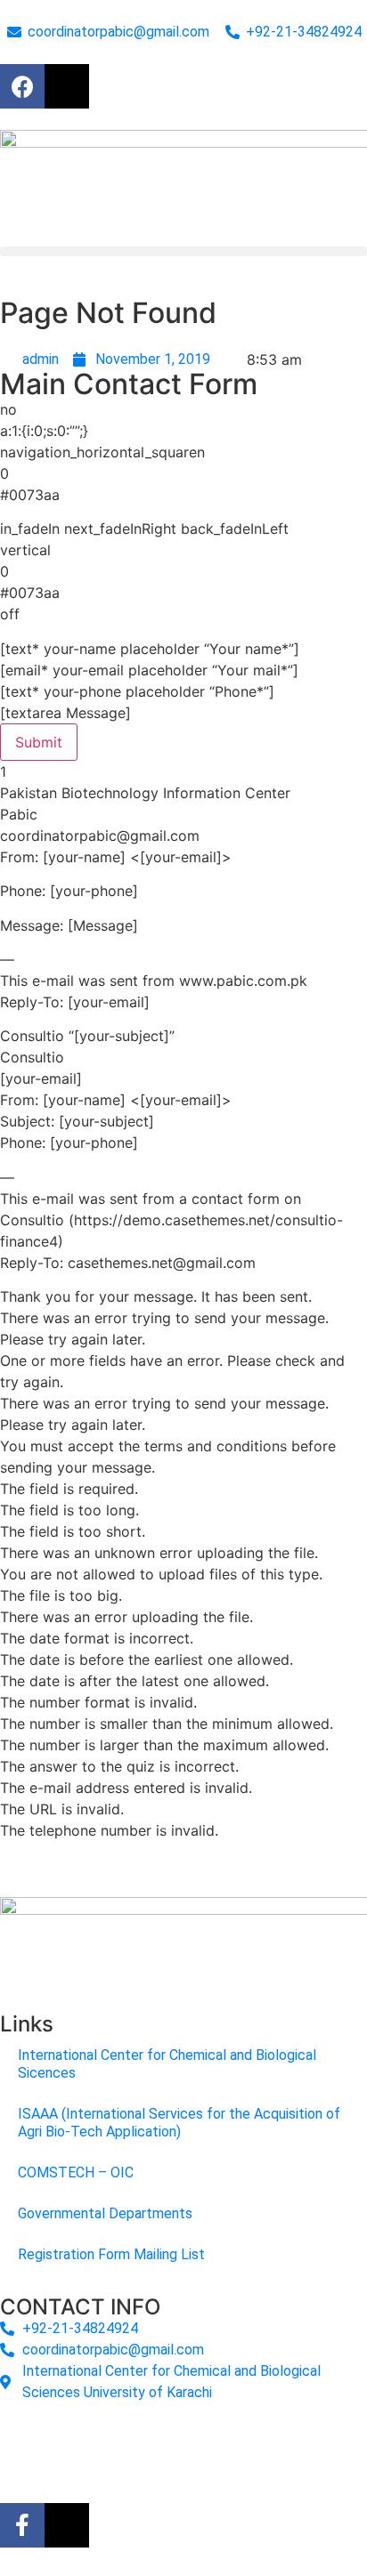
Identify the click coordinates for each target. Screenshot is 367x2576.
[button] (183, 251)
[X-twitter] (67, 86)
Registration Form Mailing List (111, 2254)
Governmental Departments (105, 2213)
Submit (39, 742)
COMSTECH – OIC (76, 2172)
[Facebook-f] (22, 2525)
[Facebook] (22, 86)
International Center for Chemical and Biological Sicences (167, 2064)
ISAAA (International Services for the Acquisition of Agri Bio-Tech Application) (179, 2123)
